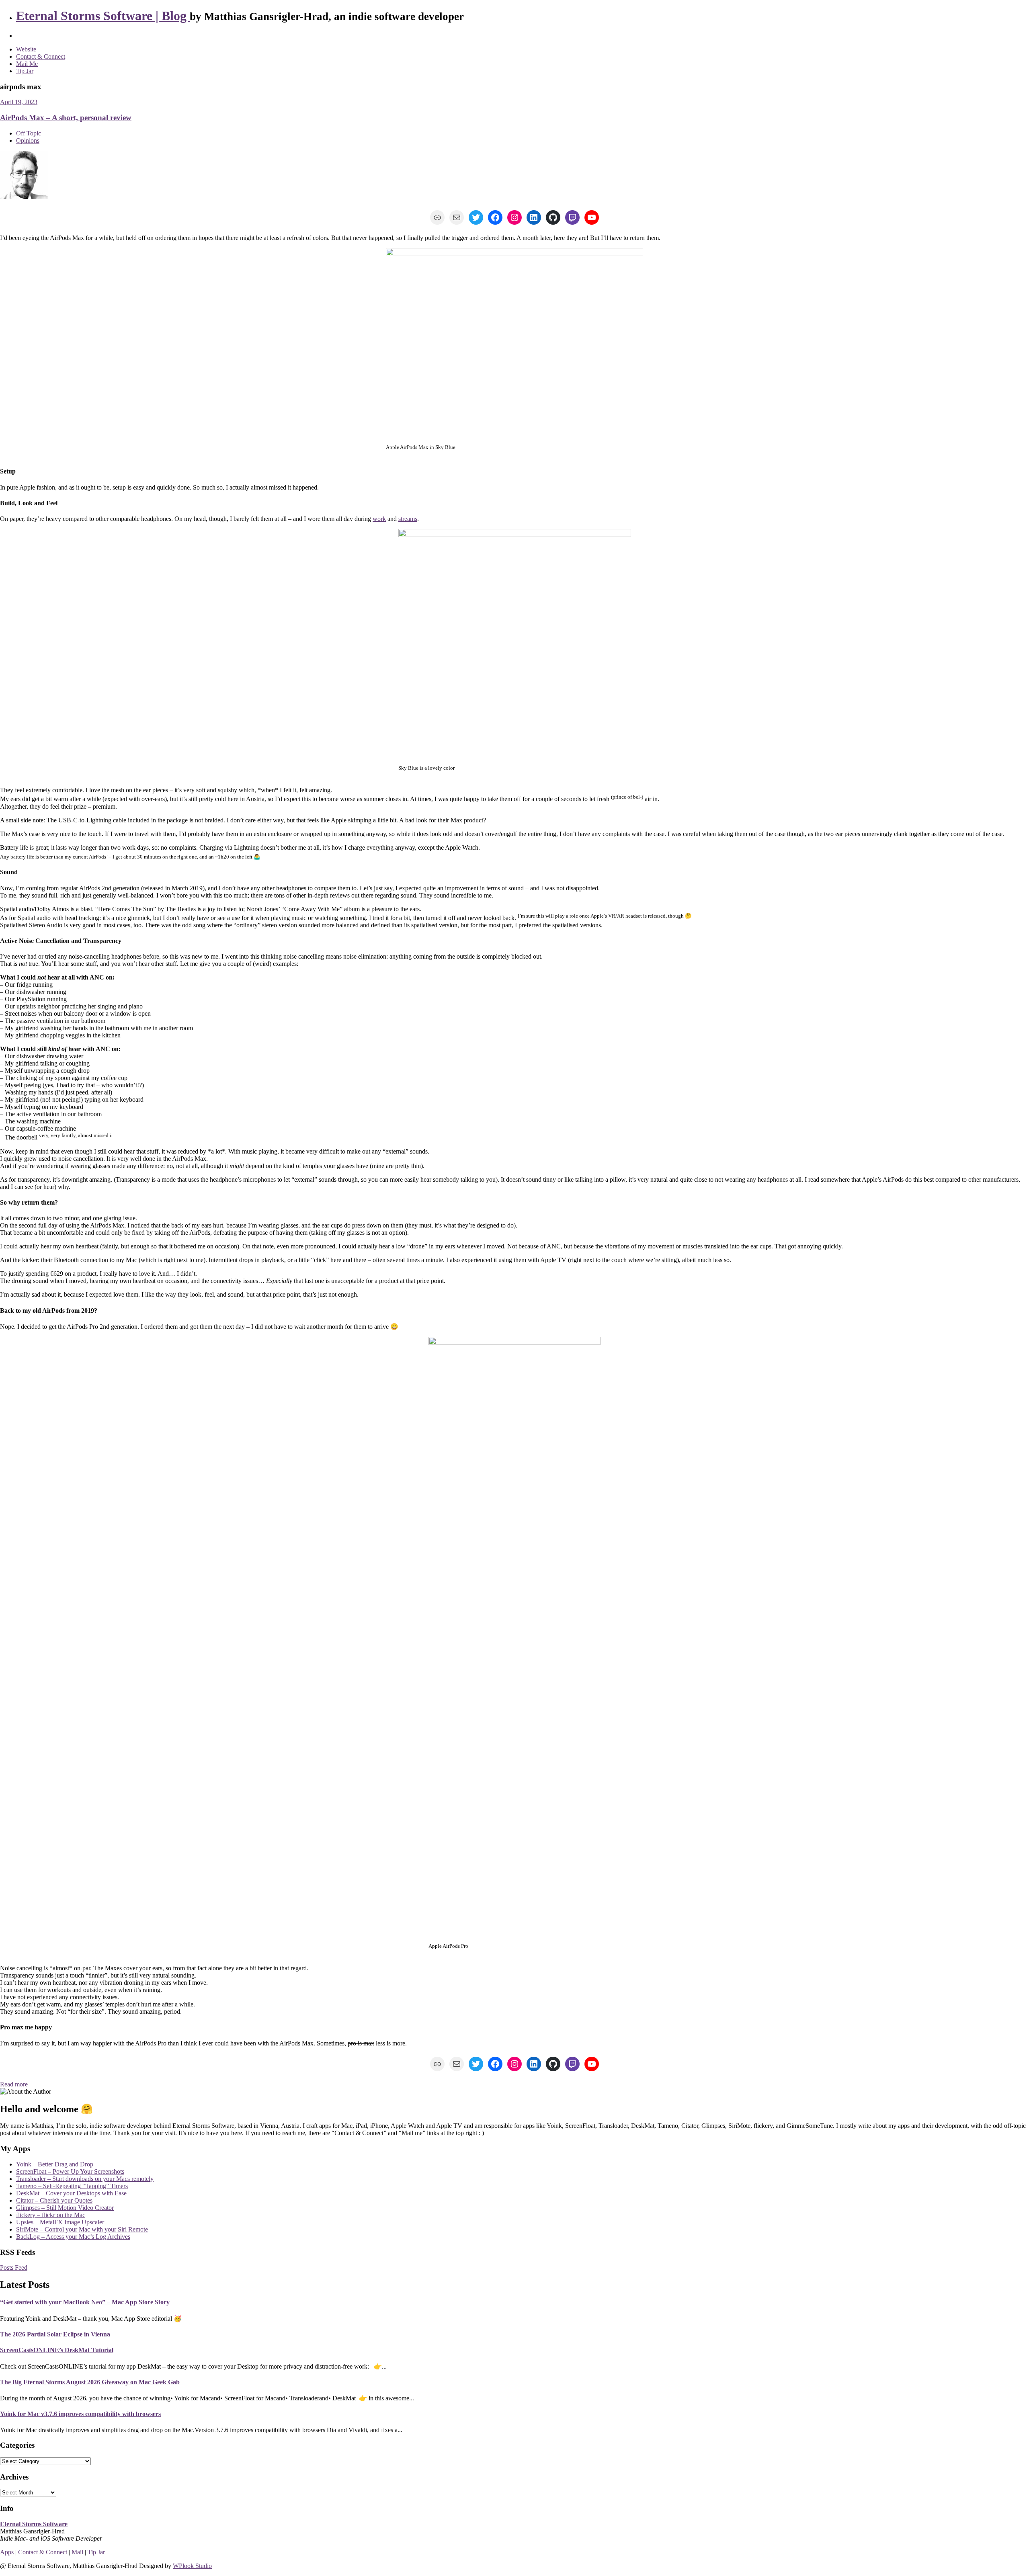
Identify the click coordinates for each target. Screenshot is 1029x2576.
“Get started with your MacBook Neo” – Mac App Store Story (85, 2302)
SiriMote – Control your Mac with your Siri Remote (82, 2229)
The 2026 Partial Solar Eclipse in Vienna (55, 2334)
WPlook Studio (192, 2566)
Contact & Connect (41, 56)
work (379, 519)
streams (408, 519)
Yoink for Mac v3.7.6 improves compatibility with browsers (80, 2414)
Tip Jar (25, 71)
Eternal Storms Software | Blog (103, 16)
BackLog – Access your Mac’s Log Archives (73, 2237)
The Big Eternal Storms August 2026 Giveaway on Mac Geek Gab (90, 2382)
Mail (77, 2552)
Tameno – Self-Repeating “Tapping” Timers (72, 2186)
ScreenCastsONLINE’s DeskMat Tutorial (57, 2350)
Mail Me (27, 64)
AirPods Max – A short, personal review (66, 118)
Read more (14, 2084)
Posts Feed (14, 2268)
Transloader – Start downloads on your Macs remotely (85, 2179)
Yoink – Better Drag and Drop (55, 2164)
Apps (7, 2552)
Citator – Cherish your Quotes (54, 2200)
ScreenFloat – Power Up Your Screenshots (70, 2171)
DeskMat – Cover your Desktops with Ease (71, 2193)
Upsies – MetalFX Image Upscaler (60, 2222)
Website (26, 49)
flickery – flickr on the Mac (51, 2215)
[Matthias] (24, 197)
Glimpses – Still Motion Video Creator (65, 2208)
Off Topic (29, 133)
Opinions (28, 140)
